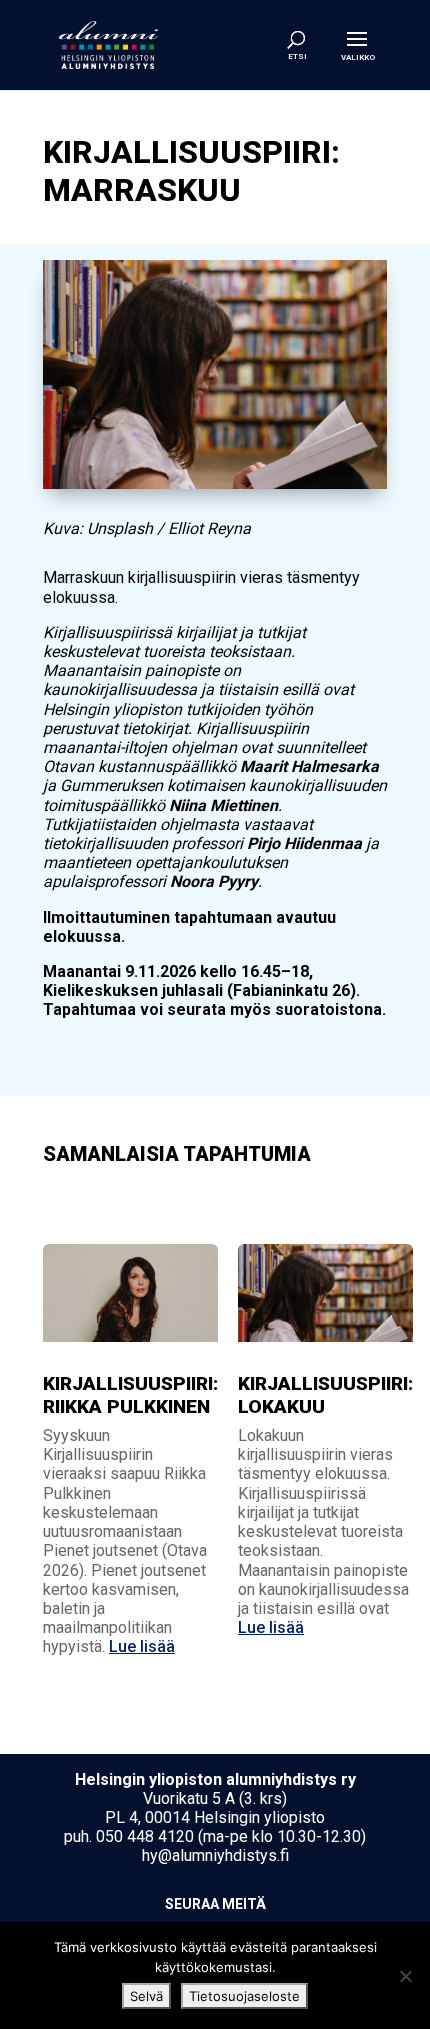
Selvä (146, 1996)
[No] (405, 1976)
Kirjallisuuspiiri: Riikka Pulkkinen (130, 1395)
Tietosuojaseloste (244, 1996)
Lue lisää (142, 1646)
